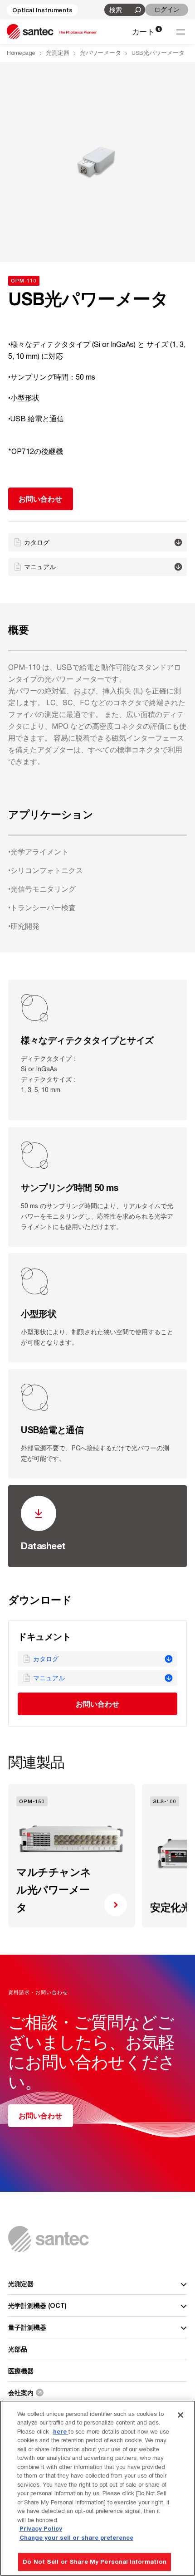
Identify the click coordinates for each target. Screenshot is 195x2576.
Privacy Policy (41, 2528)
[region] (97, 2488)
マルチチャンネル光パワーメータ (54, 1890)
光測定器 (58, 53)
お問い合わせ (98, 1704)
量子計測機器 (27, 2327)
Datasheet (43, 1546)
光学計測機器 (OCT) (37, 2305)
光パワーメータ (100, 53)
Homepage (21, 53)
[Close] (180, 2415)
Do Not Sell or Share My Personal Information (95, 2561)
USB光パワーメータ (158, 53)
